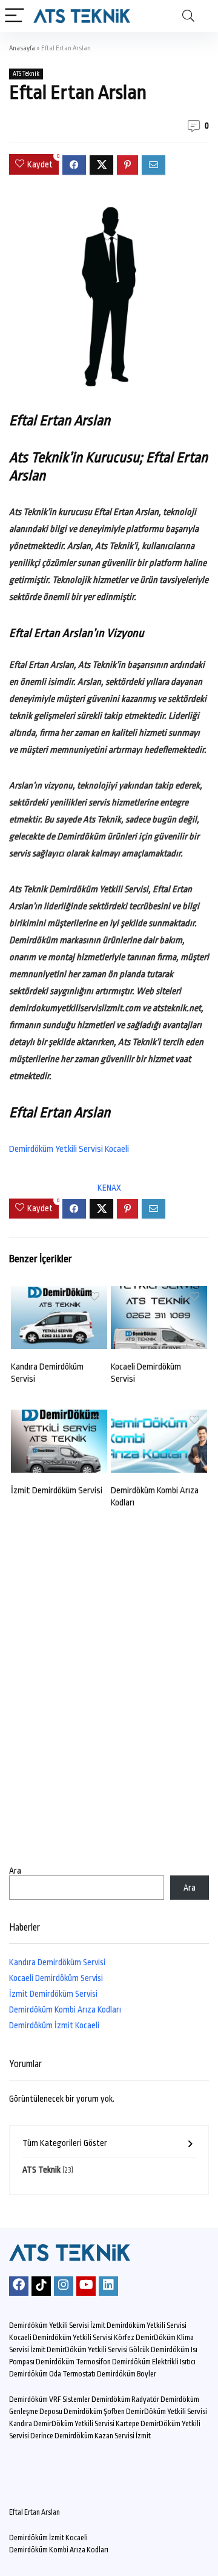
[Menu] (15, 16)
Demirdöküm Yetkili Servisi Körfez (84, 2338)
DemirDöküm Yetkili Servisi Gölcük (98, 2350)
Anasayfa (22, 48)
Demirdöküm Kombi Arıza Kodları (65, 2009)
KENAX (109, 1188)
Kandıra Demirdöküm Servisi (57, 1962)
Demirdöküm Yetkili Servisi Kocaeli (69, 1149)
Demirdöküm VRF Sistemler (50, 2399)
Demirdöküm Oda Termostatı (52, 2374)
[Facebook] (19, 2286)
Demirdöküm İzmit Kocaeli (54, 2025)
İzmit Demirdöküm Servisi (57, 1491)
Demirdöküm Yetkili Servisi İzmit (57, 2325)
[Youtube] (86, 2286)
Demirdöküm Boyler (127, 2374)
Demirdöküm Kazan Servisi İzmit (103, 2436)
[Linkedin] (108, 2286)
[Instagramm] (64, 2286)
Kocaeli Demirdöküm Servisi (56, 1978)
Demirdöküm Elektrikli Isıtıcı (154, 2362)
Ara (15, 1871)
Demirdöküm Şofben (94, 2412)
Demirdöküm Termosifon (73, 2362)
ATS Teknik (26, 74)
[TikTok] (41, 2286)
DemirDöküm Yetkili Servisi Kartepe (86, 2424)
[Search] (188, 16)
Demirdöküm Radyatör (125, 2399)
